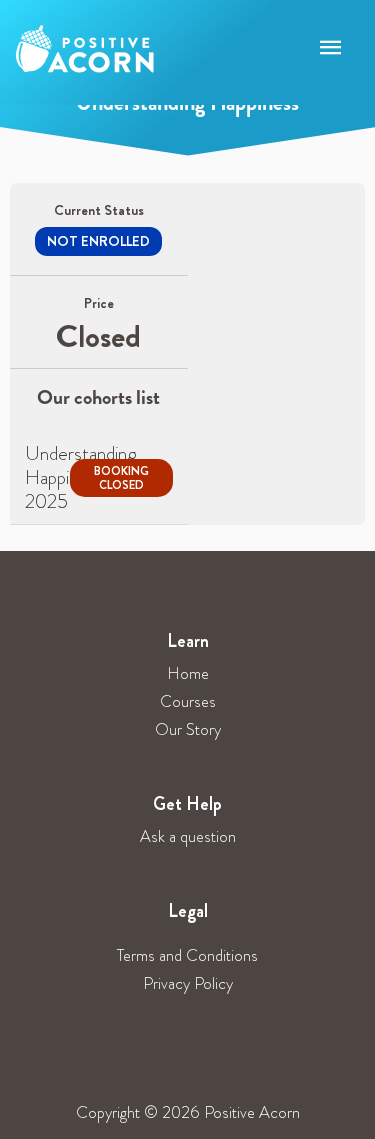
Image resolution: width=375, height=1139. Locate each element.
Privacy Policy (188, 983)
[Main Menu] (331, 48)
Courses (188, 701)
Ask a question (188, 836)
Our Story (188, 729)
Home (188, 673)
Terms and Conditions (187, 955)
